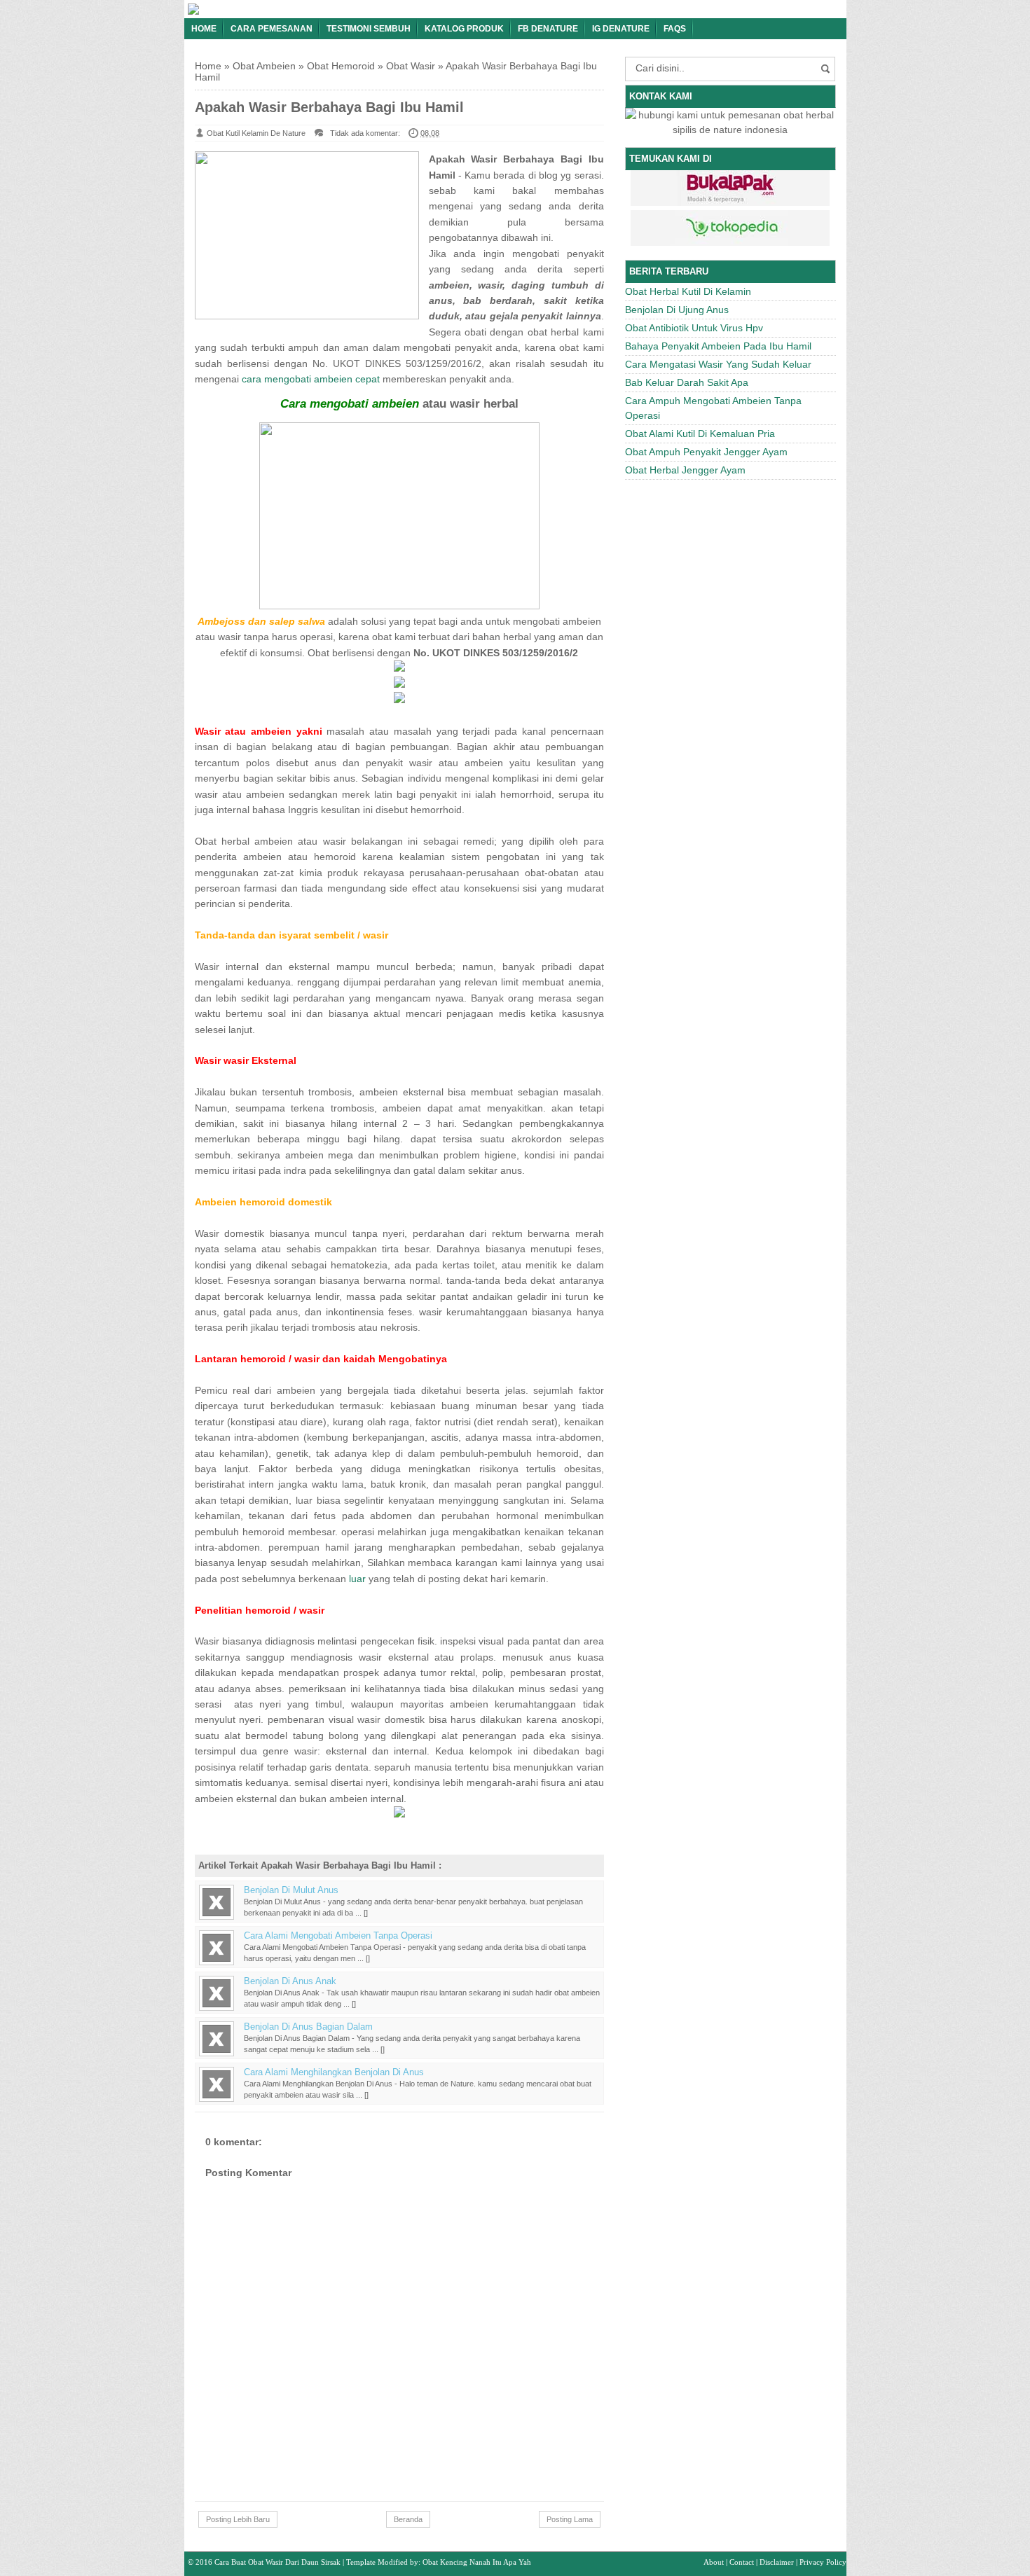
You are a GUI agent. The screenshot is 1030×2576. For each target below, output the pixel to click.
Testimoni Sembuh (369, 29)
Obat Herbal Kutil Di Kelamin (688, 291)
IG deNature (621, 29)
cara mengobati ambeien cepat (311, 379)
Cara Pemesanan (272, 29)
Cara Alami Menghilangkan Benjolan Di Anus (334, 2072)
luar (357, 1579)
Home (204, 29)
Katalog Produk (464, 29)
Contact (742, 2562)
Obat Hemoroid (341, 66)
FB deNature (548, 29)
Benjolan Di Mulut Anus (291, 1890)
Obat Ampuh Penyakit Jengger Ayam (706, 452)
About (714, 2562)
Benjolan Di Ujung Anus (677, 310)
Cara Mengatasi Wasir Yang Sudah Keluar (718, 364)
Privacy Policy (823, 2562)
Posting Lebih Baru (238, 2519)
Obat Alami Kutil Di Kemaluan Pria (700, 434)
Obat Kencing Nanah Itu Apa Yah (477, 2562)
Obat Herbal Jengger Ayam (685, 470)
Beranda (408, 2519)
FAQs (675, 29)
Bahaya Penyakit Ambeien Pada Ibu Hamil (718, 346)
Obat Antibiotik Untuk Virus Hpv (694, 328)
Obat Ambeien (264, 66)
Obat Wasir (411, 66)
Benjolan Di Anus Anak (290, 1981)
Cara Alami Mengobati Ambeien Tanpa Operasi (338, 1936)
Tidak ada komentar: (365, 133)
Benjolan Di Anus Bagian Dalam (308, 2027)
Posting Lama (570, 2519)
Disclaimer (777, 2562)
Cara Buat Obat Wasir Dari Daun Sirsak (277, 2562)
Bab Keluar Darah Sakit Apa (687, 382)
